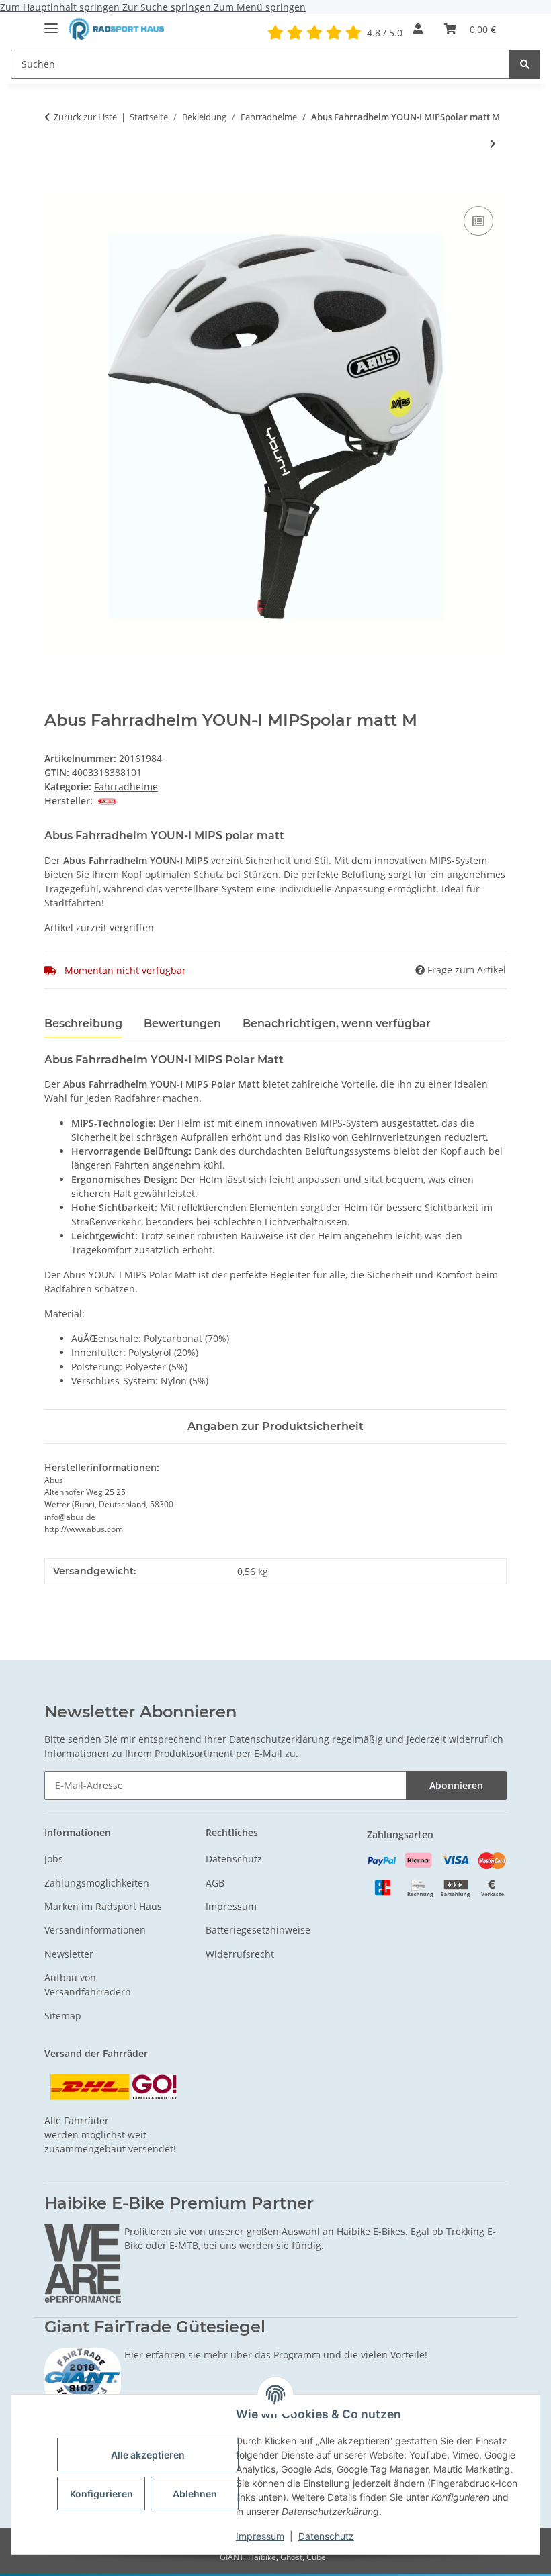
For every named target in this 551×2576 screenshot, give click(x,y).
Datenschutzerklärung (279, 1739)
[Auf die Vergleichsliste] (478, 221)
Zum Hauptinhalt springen (61, 7)
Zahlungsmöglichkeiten (97, 1883)
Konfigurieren (101, 2494)
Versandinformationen (95, 1930)
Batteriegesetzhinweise (258, 1930)
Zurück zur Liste (85, 117)
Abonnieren (456, 1785)
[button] (418, 29)
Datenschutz (326, 2536)
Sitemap (63, 2016)
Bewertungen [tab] (182, 1023)
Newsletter (69, 1954)
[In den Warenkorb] (55, 188)
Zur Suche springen (168, 7)
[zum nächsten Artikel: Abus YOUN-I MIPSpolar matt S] (493, 143)
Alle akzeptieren (148, 2455)
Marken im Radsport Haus (103, 1906)
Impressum (260, 2536)
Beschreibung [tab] (83, 1023)
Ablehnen (195, 2494)
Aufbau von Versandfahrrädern (88, 1985)
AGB (215, 1883)
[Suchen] (525, 64)
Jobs (54, 1859)
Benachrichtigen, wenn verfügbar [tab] (337, 1023)
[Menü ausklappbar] (51, 22)
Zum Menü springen (260, 7)
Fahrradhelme (126, 786)
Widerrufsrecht (240, 1954)
